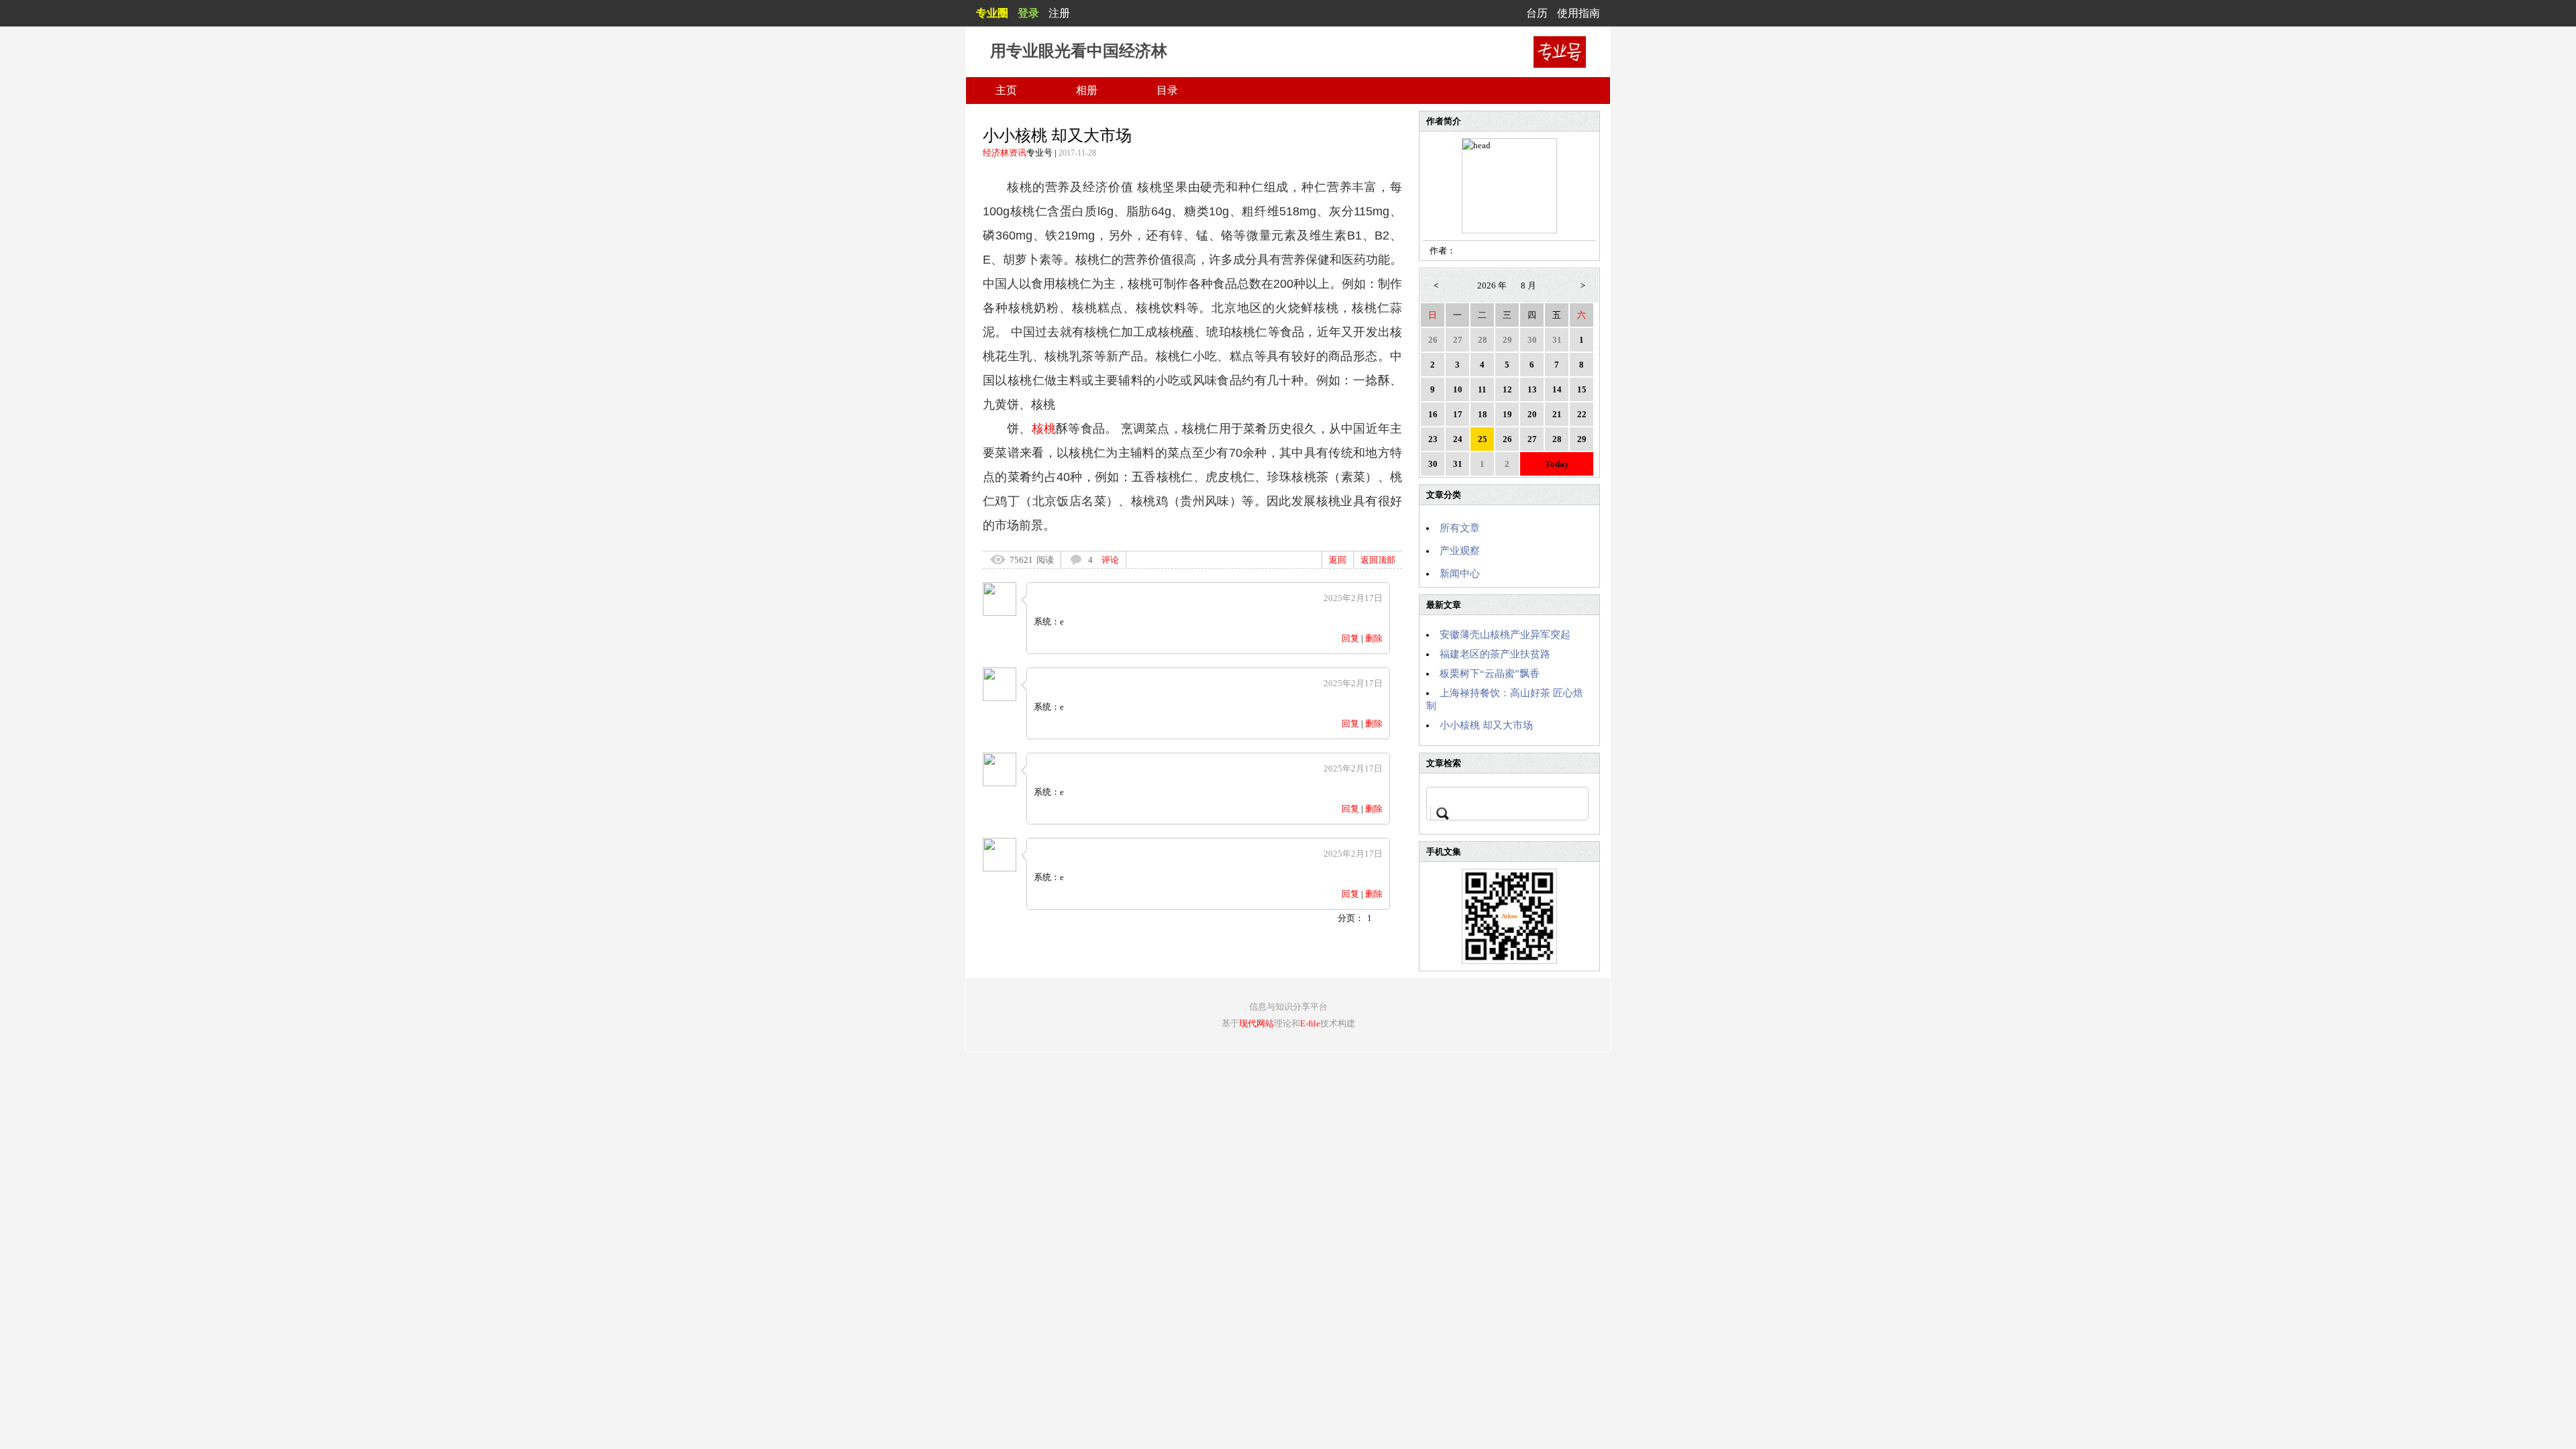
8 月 (1528, 285)
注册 (1059, 13)
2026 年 (1492, 285)
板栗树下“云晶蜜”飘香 (1490, 674)
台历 (1537, 13)
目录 (1167, 90)
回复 (1350, 638)
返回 (1338, 560)
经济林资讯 (1005, 153)
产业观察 (1460, 551)
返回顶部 (1378, 560)
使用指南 (1578, 13)
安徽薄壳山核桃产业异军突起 (1505, 635)
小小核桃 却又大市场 (1486, 725)
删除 (1374, 638)
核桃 (1044, 429)
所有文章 (1460, 528)
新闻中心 (1460, 574)
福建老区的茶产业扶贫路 (1495, 654)
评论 (1110, 560)
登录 (1028, 13)
